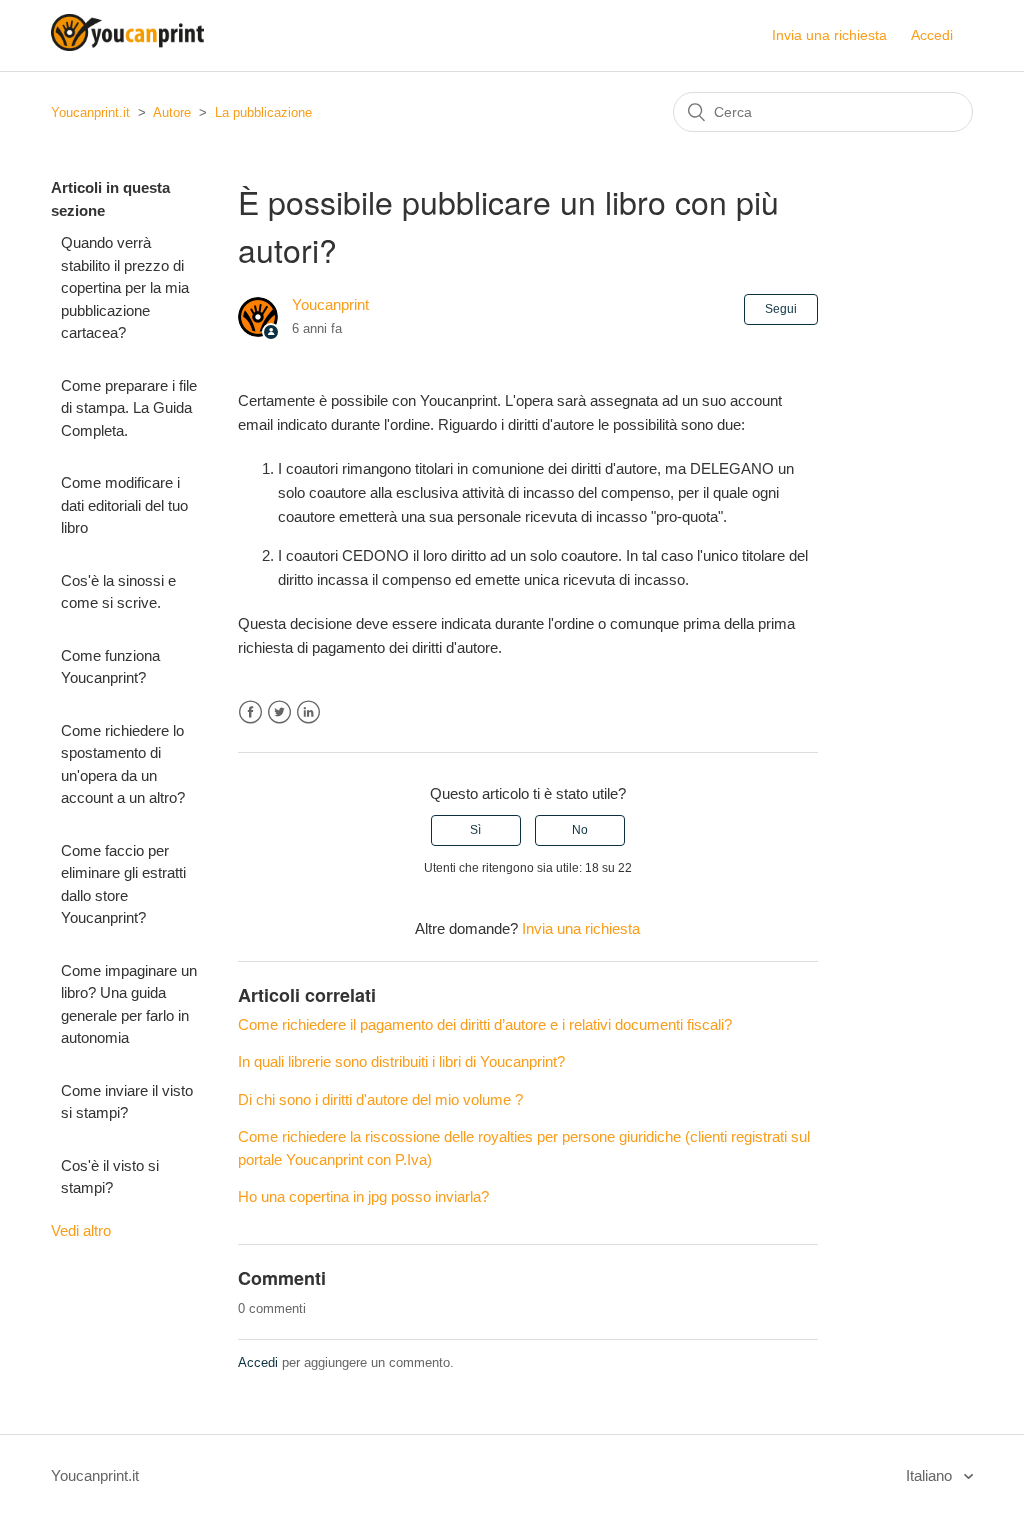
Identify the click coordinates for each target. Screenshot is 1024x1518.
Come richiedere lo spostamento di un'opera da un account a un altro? (123, 764)
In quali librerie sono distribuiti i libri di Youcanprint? (401, 1061)
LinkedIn (308, 712)
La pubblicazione (263, 112)
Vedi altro (81, 1230)
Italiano (931, 1475)
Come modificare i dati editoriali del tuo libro (124, 505)
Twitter (279, 712)
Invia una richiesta (829, 35)
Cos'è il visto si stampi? (110, 1177)
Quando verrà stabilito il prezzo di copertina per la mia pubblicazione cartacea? (125, 287)
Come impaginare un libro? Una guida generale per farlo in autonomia (129, 1004)
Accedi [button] (932, 35)
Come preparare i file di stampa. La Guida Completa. (129, 408)
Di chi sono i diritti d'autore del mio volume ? (380, 1099)
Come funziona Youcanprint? (110, 667)
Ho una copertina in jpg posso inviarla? (363, 1196)
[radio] (476, 830)
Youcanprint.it (90, 112)
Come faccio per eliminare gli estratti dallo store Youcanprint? (123, 884)
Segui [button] (781, 309)
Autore (172, 112)
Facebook (250, 712)
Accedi (258, 1362)
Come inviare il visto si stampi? (127, 1102)
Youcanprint (330, 304)
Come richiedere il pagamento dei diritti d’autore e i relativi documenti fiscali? (485, 1024)
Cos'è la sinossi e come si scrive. (118, 592)
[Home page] (127, 45)
